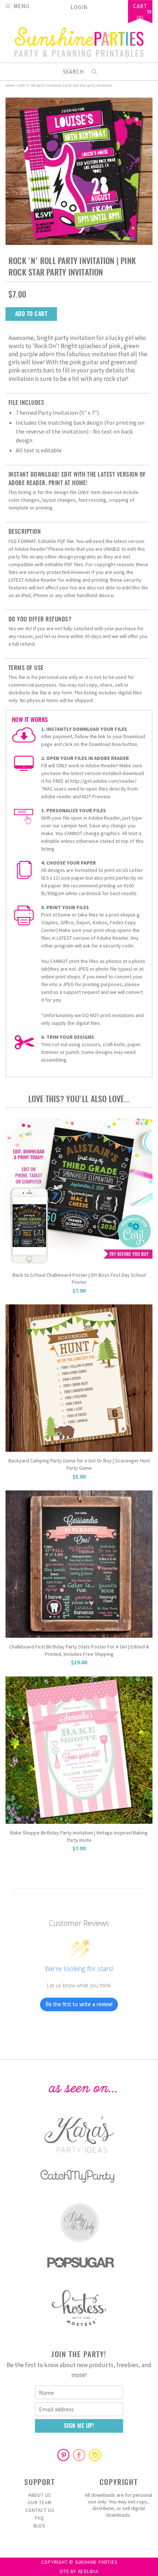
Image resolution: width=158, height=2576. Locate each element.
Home (10, 85)
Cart (140, 7)
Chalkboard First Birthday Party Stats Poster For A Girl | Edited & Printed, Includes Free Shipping (79, 1650)
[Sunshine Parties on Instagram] (95, 2455)
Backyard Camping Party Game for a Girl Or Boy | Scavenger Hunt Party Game (79, 1464)
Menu (21, 6)
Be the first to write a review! (79, 2004)
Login (79, 7)
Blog (39, 2526)
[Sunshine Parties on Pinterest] (63, 2455)
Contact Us (40, 2510)
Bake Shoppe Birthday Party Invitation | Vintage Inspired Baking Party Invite (79, 1836)
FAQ (39, 2518)
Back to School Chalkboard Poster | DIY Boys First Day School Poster (79, 1279)
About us (39, 2495)
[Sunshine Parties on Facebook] (79, 2455)
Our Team (39, 2503)
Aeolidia (88, 2571)
